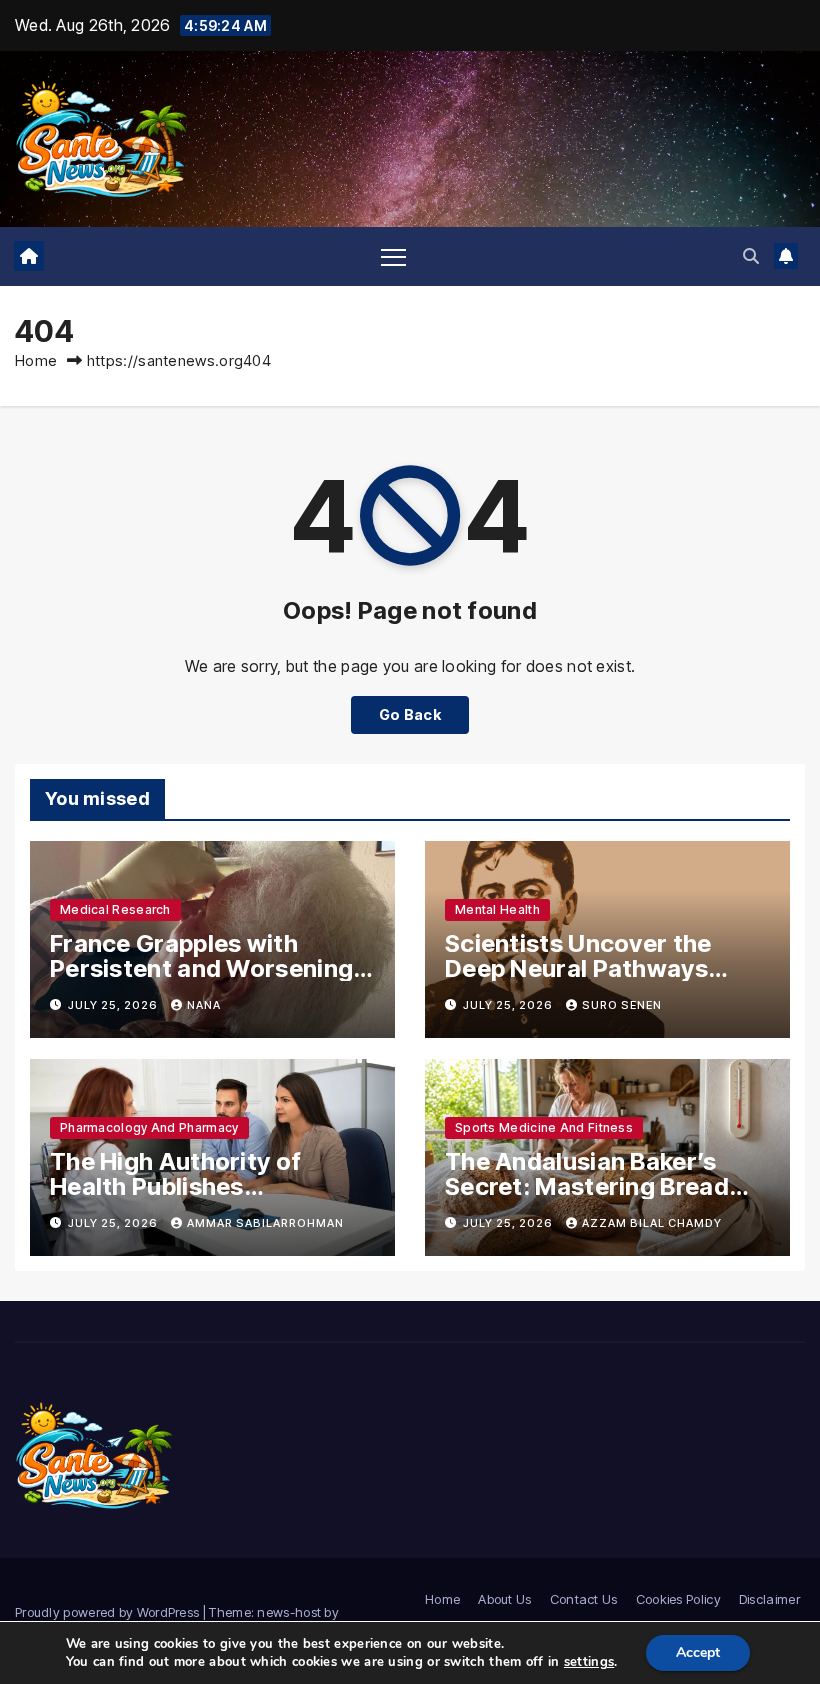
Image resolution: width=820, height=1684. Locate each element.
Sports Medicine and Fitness (544, 1127)
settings (589, 1662)
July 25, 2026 (114, 1005)
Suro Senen (622, 1005)
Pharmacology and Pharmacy (149, 1127)
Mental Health (497, 909)
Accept (698, 1652)
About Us (504, 1599)
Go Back (410, 714)
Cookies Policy (678, 1599)
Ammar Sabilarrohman (265, 1223)
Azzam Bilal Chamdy (652, 1223)
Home (36, 360)
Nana (204, 1005)
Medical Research (115, 909)
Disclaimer (769, 1599)
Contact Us (584, 1599)
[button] (751, 256)
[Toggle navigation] (393, 256)
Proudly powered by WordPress (109, 1612)
